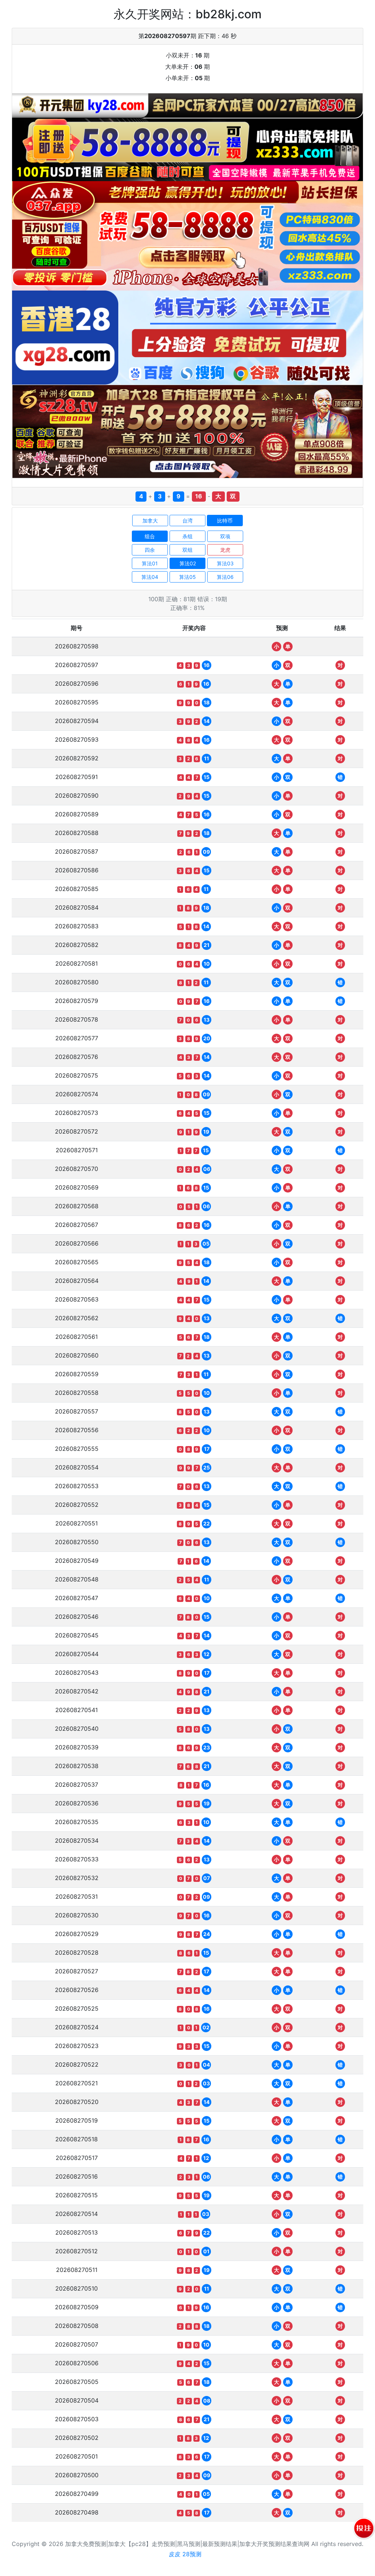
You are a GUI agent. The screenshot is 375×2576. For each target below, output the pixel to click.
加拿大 (150, 521)
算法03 (225, 563)
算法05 (187, 577)
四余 (150, 550)
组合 (150, 536)
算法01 (150, 563)
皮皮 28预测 (185, 2554)
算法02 (188, 563)
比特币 (225, 521)
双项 (225, 536)
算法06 (225, 577)
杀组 (187, 536)
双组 (187, 550)
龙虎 (225, 550)
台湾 (187, 521)
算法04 (150, 577)
